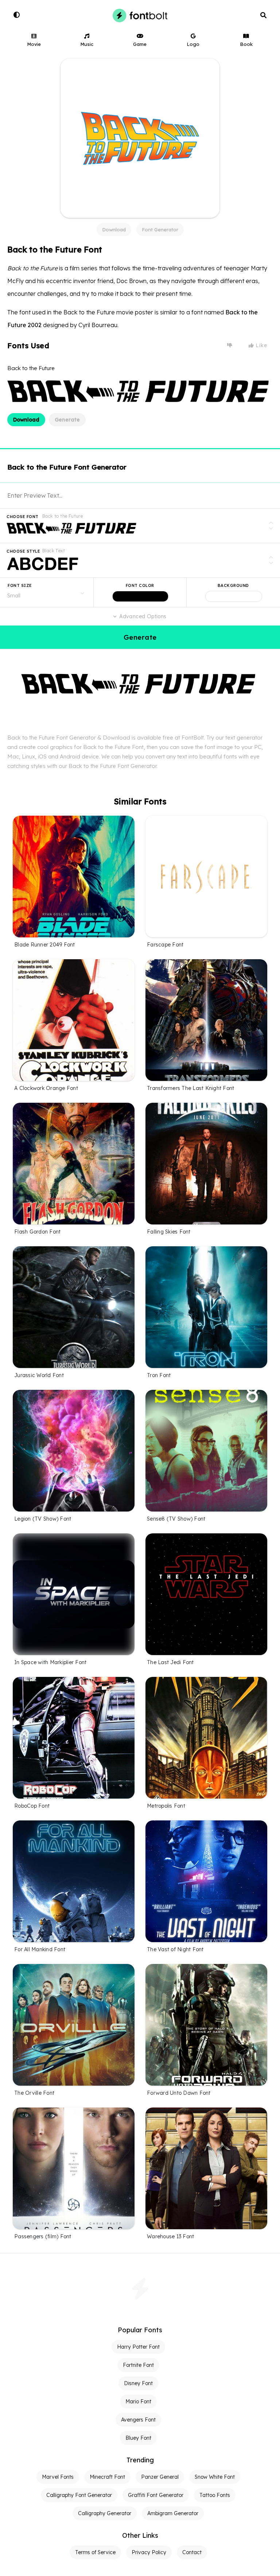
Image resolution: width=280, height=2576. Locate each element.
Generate (67, 420)
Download (114, 230)
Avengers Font (138, 2420)
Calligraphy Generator (105, 2513)
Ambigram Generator (173, 2513)
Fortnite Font (138, 2365)
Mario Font (138, 2401)
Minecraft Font (107, 2477)
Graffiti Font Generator (156, 2495)
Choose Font (23, 517)
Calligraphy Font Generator (79, 2495)
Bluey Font (138, 2438)
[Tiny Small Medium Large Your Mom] (47, 592)
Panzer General (160, 2477)
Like (261, 345)
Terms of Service (95, 2552)
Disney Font (138, 2383)
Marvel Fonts (58, 2477)
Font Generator (160, 230)
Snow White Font (215, 2477)
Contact (192, 2552)
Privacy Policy (149, 2552)
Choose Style (23, 551)
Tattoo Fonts (215, 2495)
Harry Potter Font (138, 2347)
